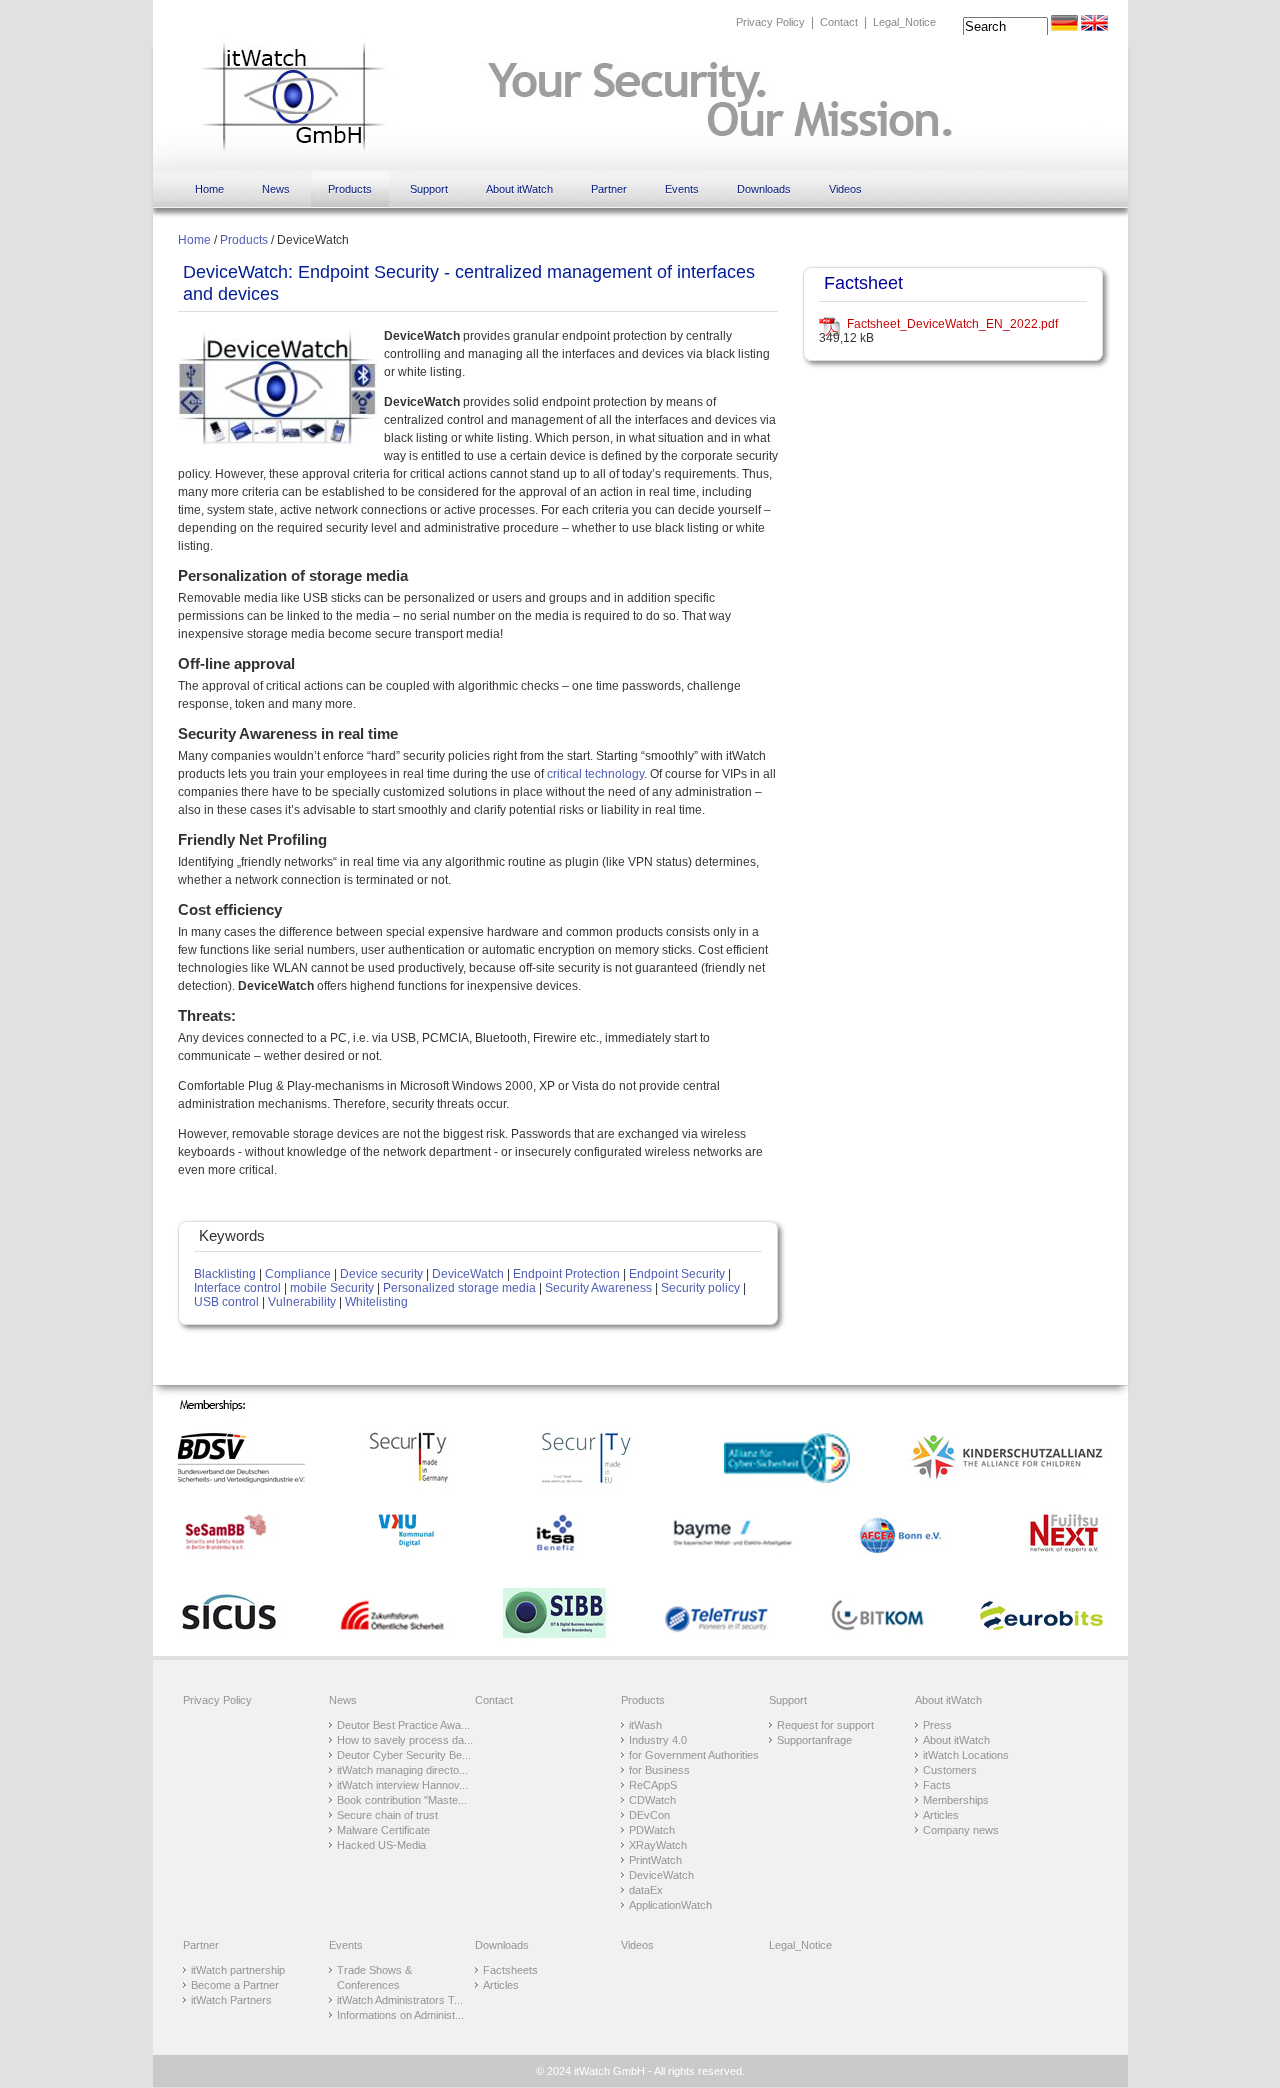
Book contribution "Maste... (402, 1800)
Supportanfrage (814, 1740)
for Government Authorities (694, 1755)
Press (937, 1725)
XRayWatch (658, 1845)
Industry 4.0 (658, 1740)
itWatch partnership (238, 1970)
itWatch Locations (966, 1755)
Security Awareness (598, 1288)
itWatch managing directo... (402, 1770)
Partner (609, 189)
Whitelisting (376, 1302)
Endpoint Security (677, 1274)
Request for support (825, 1725)
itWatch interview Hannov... (402, 1785)
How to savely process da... (405, 1740)
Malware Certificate (383, 1830)
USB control (226, 1302)
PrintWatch (655, 1860)
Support (429, 189)
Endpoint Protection (566, 1274)
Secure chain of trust (387, 1815)
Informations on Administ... (400, 2015)
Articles (941, 1815)
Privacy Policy (770, 22)
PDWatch (652, 1830)
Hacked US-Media (381, 1845)
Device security (381, 1274)
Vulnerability (302, 1302)
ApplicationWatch (670, 1905)
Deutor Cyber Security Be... (404, 1755)
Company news (961, 1830)
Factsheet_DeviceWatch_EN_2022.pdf (952, 324)
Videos (845, 189)
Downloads (764, 189)
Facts (937, 1785)
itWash (645, 1725)
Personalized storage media (459, 1288)
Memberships (956, 1800)
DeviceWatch (468, 1274)
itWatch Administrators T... (400, 2000)
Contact (839, 22)
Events (682, 189)
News (276, 189)
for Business (659, 1770)
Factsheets (510, 1970)
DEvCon (649, 1815)
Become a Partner (235, 1985)
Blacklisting (225, 1274)
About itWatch (519, 189)
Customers (950, 1770)
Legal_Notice (904, 22)
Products (350, 189)
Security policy (700, 1288)
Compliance (298, 1274)
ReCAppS (653, 1785)
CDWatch (652, 1800)
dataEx (646, 1890)
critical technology (595, 774)
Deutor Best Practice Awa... (403, 1725)
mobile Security (332, 1288)
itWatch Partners (231, 2000)
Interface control (237, 1288)
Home (209, 189)
